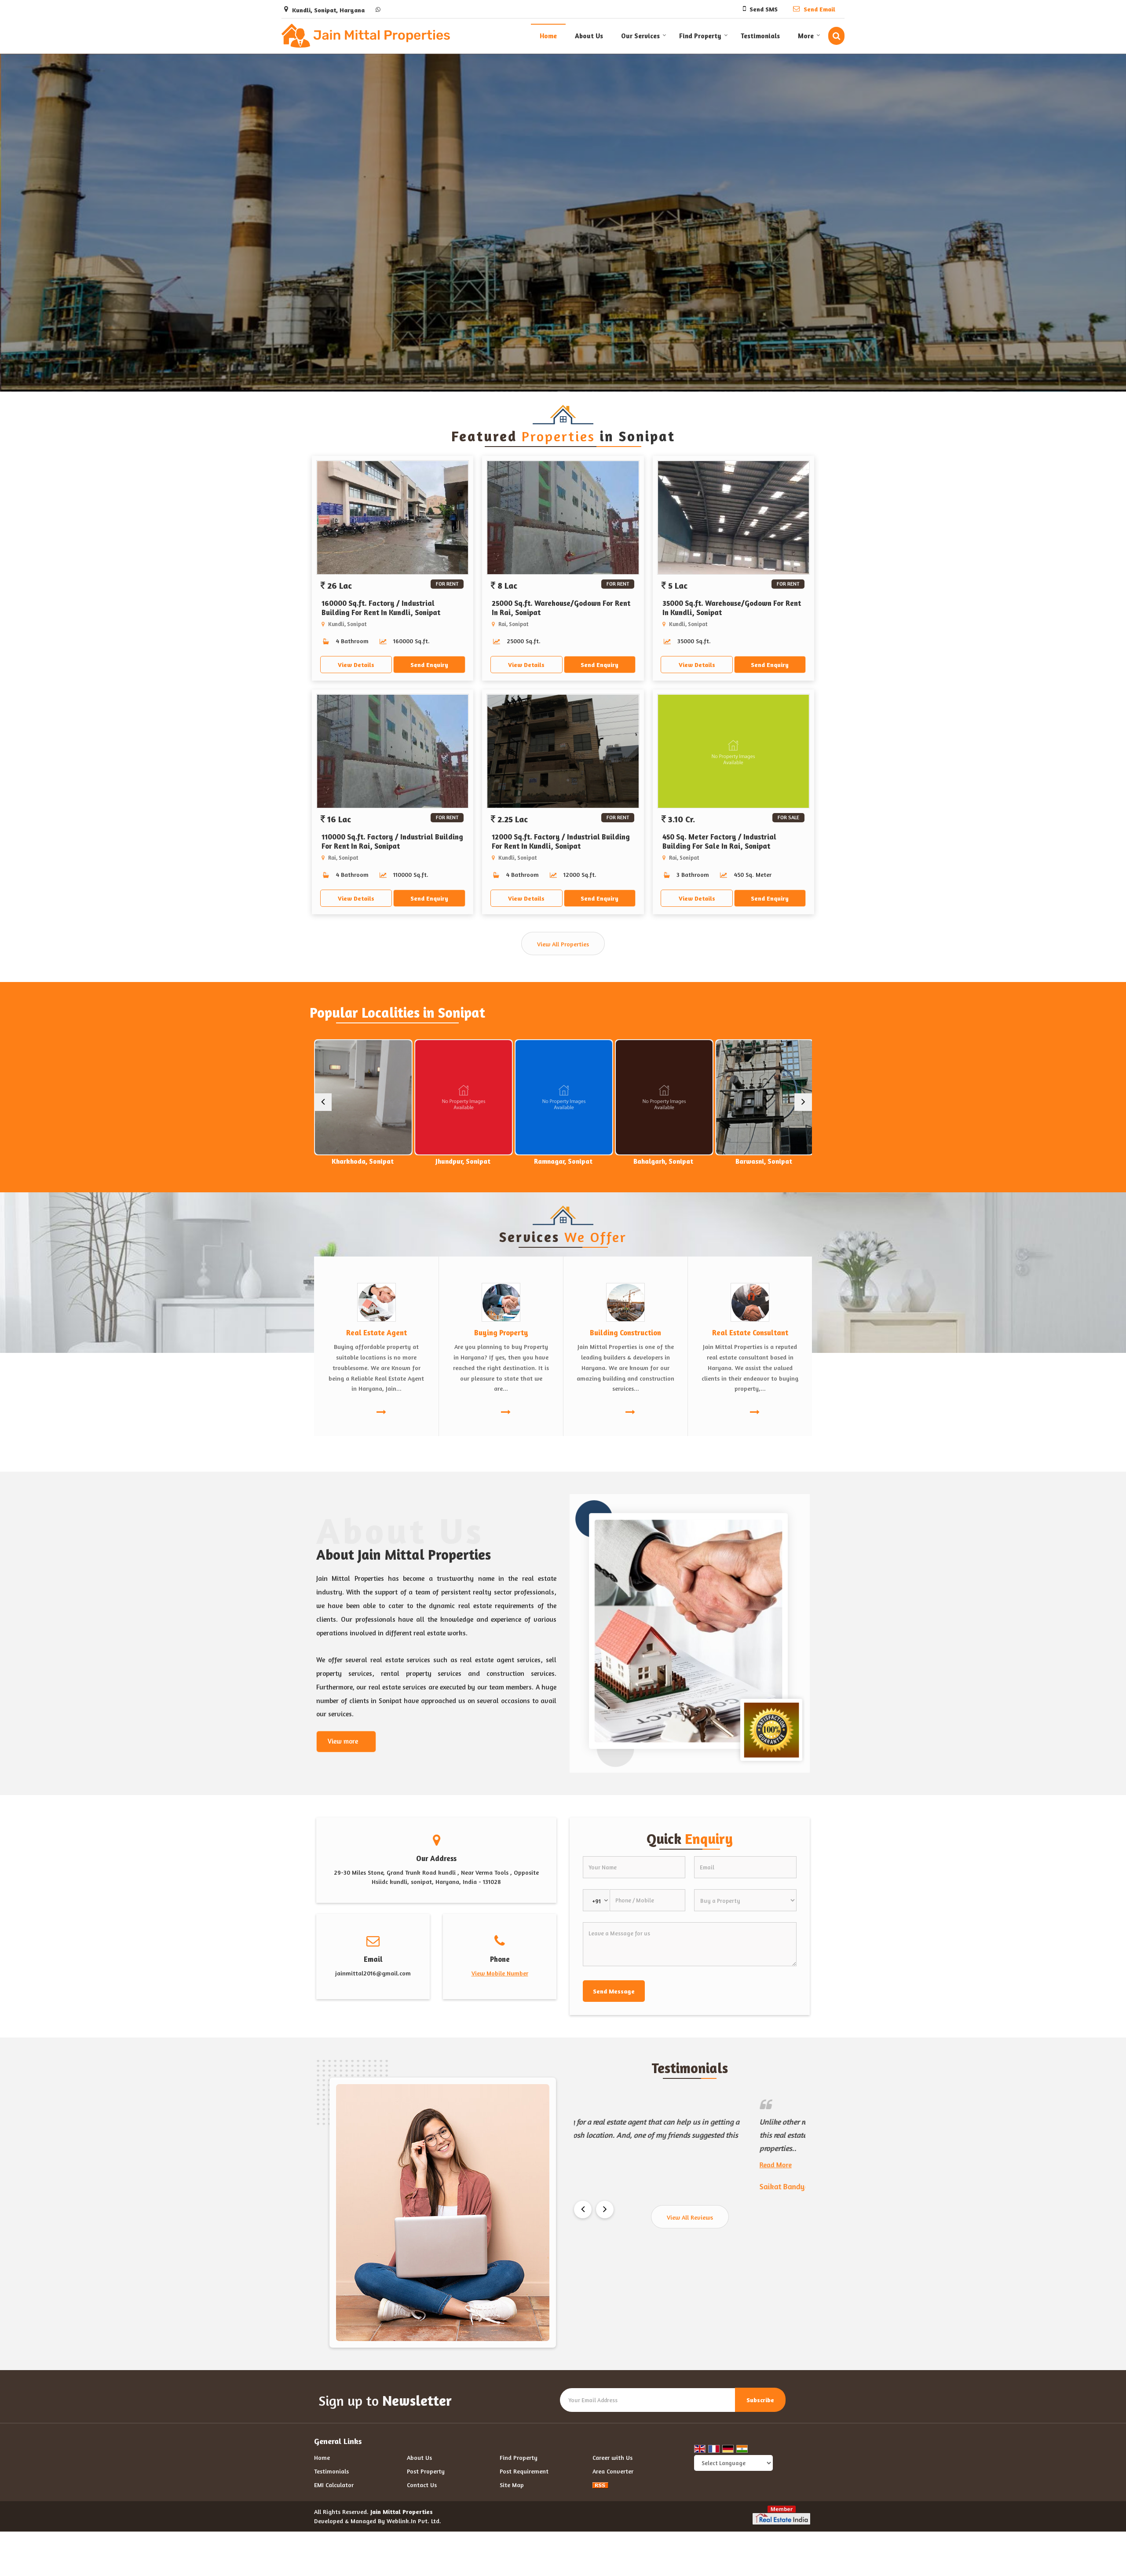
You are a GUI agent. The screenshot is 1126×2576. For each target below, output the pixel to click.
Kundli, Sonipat (764, 1161)
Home (548, 36)
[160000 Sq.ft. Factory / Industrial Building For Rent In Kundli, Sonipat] (393, 518)
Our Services (640, 36)
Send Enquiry (429, 665)
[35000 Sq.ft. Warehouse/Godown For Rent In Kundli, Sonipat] (733, 518)
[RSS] (600, 2485)
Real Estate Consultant (750, 1333)
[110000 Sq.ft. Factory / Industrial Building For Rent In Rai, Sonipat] (393, 752)
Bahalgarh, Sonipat (563, 1161)
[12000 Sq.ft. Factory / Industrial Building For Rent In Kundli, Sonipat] (563, 752)
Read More (590, 2125)
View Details (356, 665)
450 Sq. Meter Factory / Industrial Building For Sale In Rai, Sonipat (719, 841)
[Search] (836, 36)
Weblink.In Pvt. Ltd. (414, 2521)
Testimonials (760, 36)
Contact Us (422, 2485)
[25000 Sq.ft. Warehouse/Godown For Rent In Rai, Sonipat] (563, 518)
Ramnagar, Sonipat (463, 1161)
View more (343, 1741)
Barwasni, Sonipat (664, 1161)
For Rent (447, 584)
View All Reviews (690, 2217)
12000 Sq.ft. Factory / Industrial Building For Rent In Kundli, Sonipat (561, 841)
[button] (500, 1973)
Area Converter (613, 2471)
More (806, 36)
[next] (803, 1102)
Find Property (700, 36)
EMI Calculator (334, 2485)
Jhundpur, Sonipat (363, 1161)
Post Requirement (524, 2471)
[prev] (323, 1102)
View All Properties (563, 944)
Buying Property (501, 1333)
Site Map (512, 2485)
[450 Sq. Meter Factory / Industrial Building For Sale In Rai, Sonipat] (733, 752)
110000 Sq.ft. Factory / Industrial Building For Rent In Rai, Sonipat (392, 841)
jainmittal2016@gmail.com (373, 1973)
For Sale (788, 817)
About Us (589, 36)
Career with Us (612, 2457)
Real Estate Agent (377, 1333)
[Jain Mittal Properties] (366, 36)
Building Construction (625, 1333)
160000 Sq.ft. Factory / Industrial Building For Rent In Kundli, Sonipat (381, 608)
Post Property (426, 2471)
